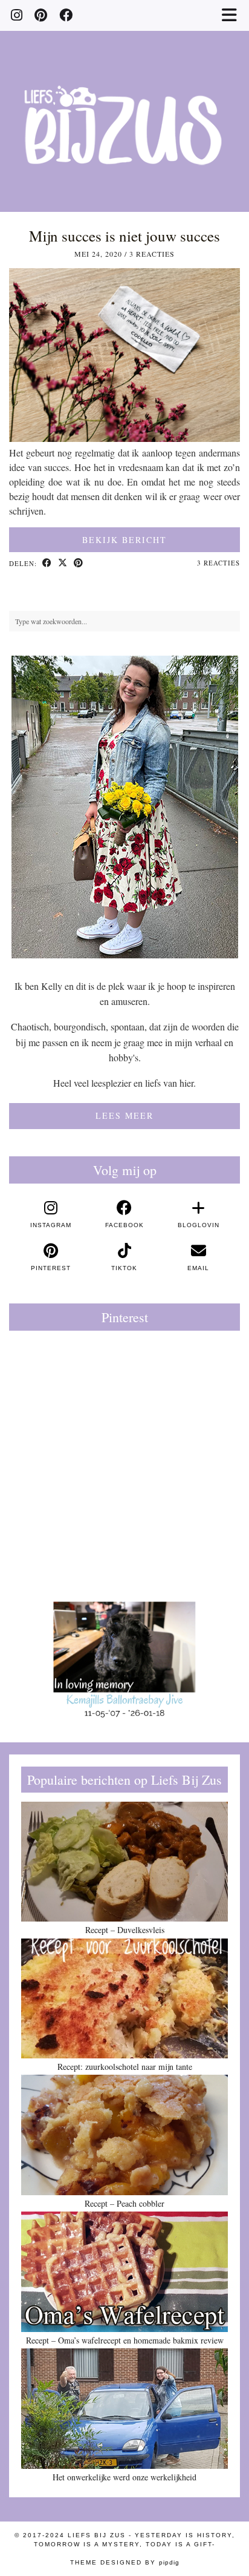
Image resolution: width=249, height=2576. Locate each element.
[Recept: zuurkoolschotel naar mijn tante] (124, 1998)
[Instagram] (17, 15)
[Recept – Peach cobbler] (124, 2135)
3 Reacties (152, 254)
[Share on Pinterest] (79, 564)
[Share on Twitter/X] (63, 564)
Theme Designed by (125, 2562)
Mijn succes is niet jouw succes (124, 236)
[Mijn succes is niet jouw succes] (124, 438)
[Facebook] (66, 15)
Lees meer (124, 1115)
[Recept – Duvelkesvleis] (124, 1862)
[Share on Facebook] (47, 564)
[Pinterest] (41, 15)
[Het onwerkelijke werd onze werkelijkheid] (124, 2408)
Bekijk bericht (124, 540)
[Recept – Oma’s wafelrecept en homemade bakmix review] (124, 2271)
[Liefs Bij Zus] (124, 106)
